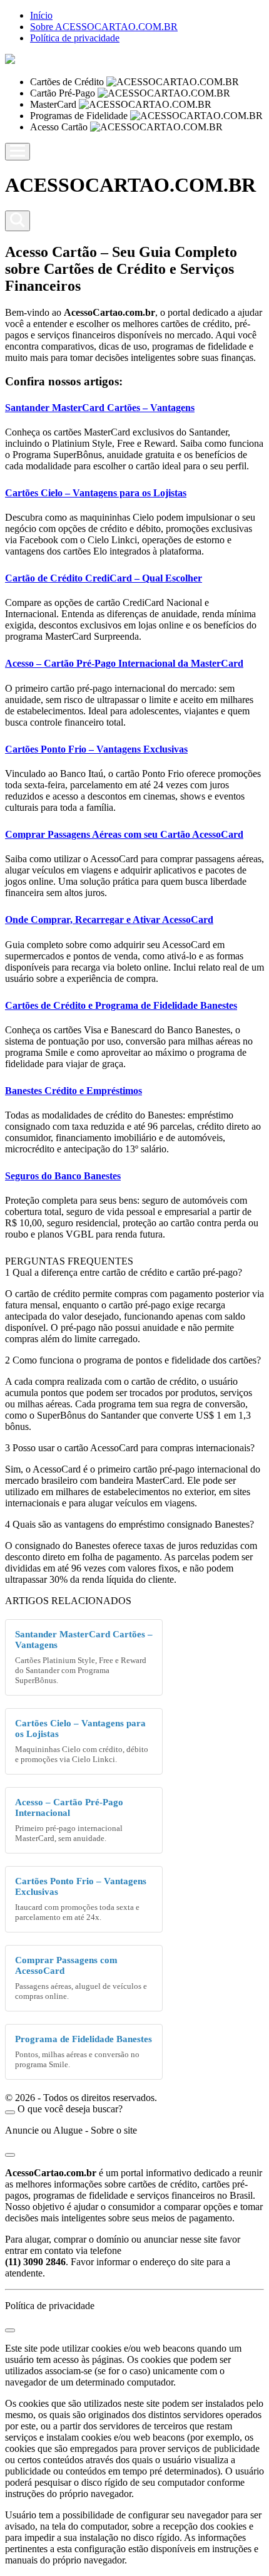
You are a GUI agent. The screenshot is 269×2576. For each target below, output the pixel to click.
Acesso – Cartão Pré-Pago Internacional (69, 1807)
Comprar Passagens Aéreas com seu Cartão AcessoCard (124, 834)
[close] (10, 2112)
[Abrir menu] (18, 152)
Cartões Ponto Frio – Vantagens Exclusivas (96, 749)
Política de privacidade (75, 38)
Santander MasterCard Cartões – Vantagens (100, 408)
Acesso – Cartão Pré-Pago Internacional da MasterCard (124, 663)
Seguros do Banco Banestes (63, 1176)
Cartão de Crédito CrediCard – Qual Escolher (104, 578)
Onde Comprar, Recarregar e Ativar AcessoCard (109, 920)
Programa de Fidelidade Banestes (84, 2039)
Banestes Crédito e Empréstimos (74, 1091)
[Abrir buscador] (18, 221)
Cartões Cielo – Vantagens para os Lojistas (96, 493)
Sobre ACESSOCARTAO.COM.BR (104, 27)
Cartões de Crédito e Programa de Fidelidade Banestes (121, 1005)
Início (41, 15)
